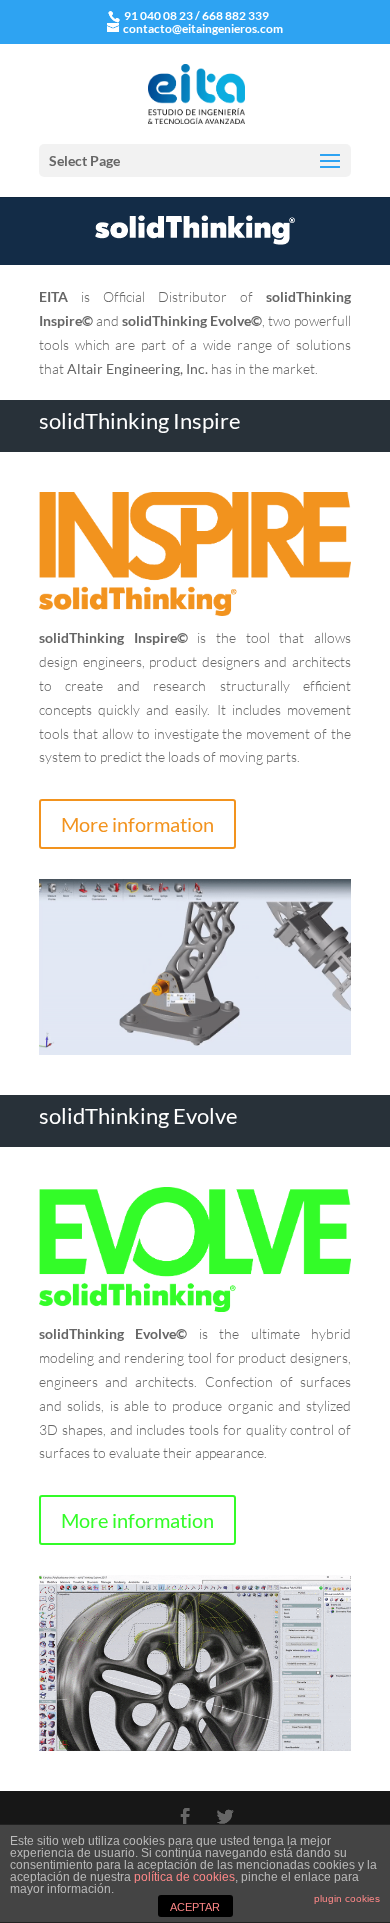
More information (137, 824)
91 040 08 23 (157, 15)
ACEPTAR (195, 1907)
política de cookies (184, 1877)
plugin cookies (347, 1898)
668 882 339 (235, 15)
